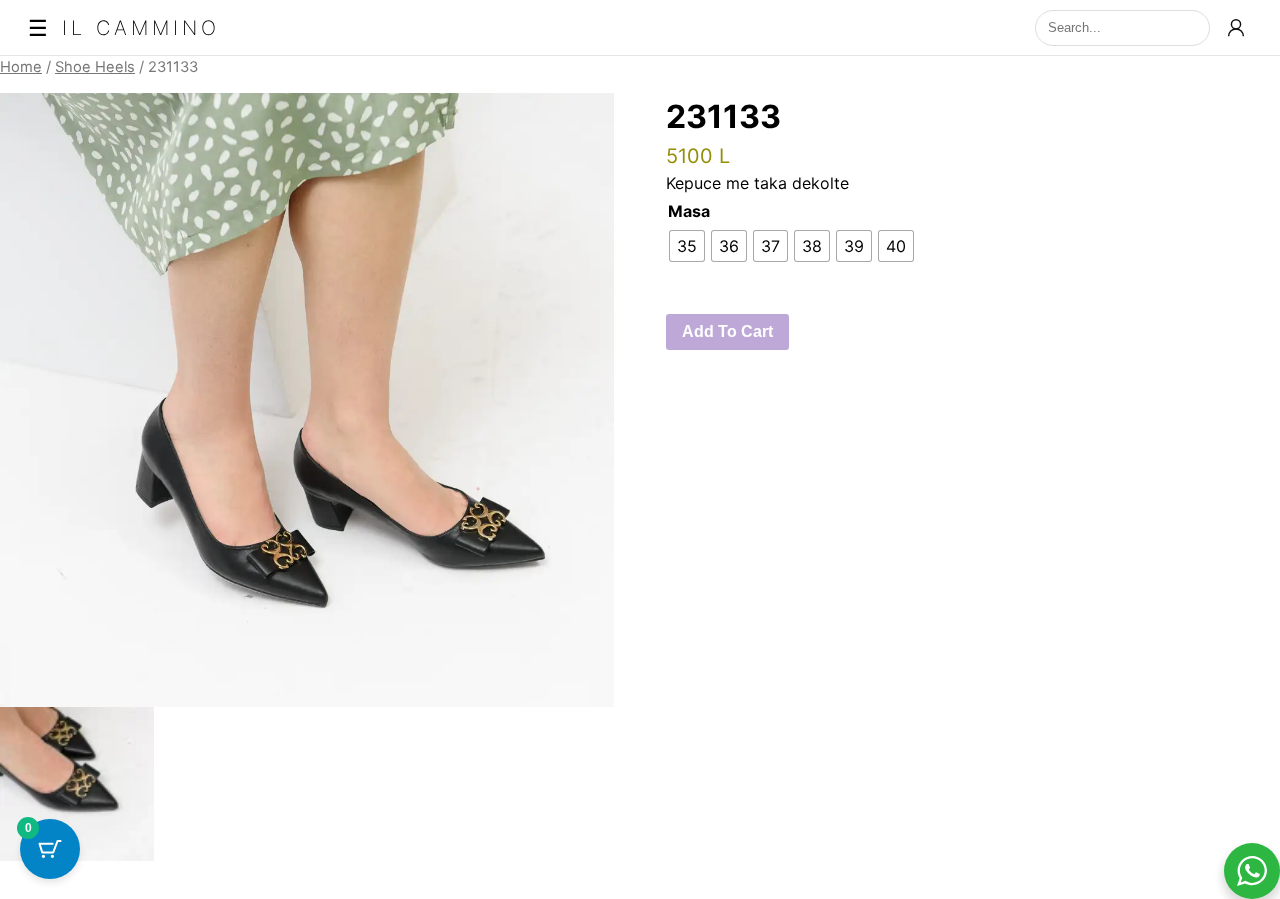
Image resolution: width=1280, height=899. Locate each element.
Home (21, 67)
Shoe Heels (95, 67)
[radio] (687, 246)
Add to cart (727, 331)
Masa (689, 211)
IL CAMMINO (141, 28)
